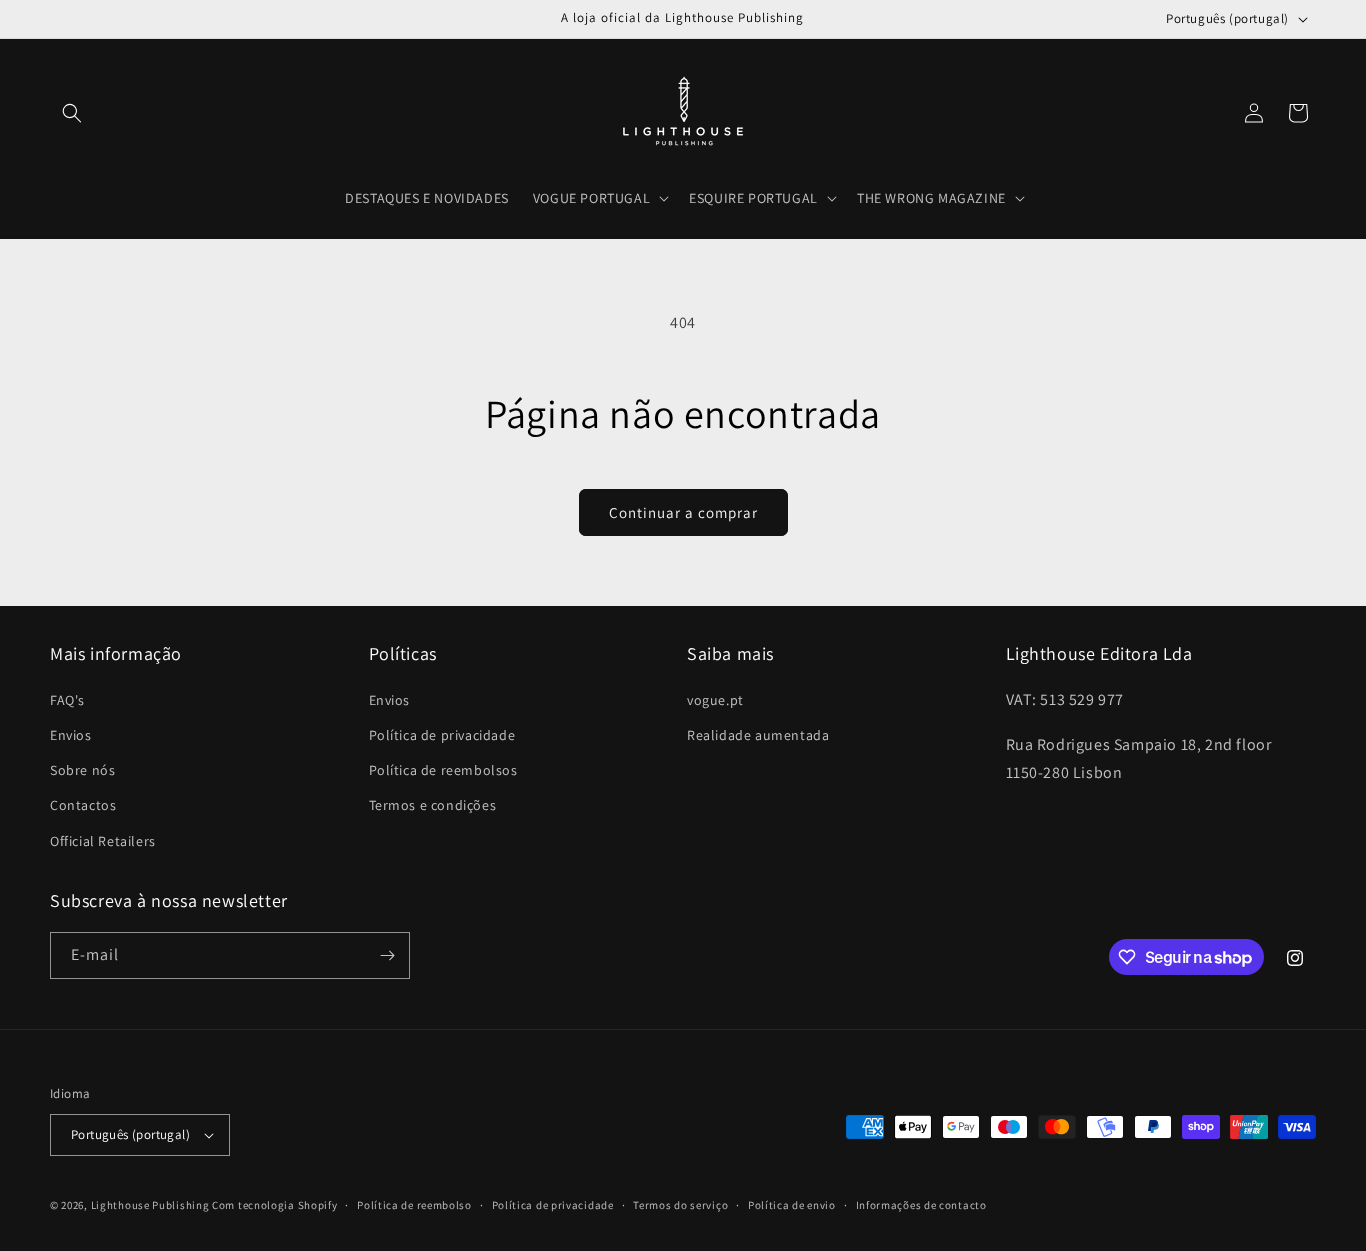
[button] (72, 113)
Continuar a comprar (683, 512)
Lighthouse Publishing (150, 1205)
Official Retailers (103, 841)
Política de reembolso (414, 1205)
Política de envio (792, 1205)
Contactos (83, 805)
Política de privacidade (442, 735)
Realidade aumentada (758, 735)
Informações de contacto (921, 1205)
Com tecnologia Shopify (274, 1205)
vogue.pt (715, 700)
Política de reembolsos (443, 770)
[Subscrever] (387, 955)
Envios (71, 735)
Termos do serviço (680, 1205)
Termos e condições (433, 805)
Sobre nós (82, 770)
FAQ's (67, 700)
